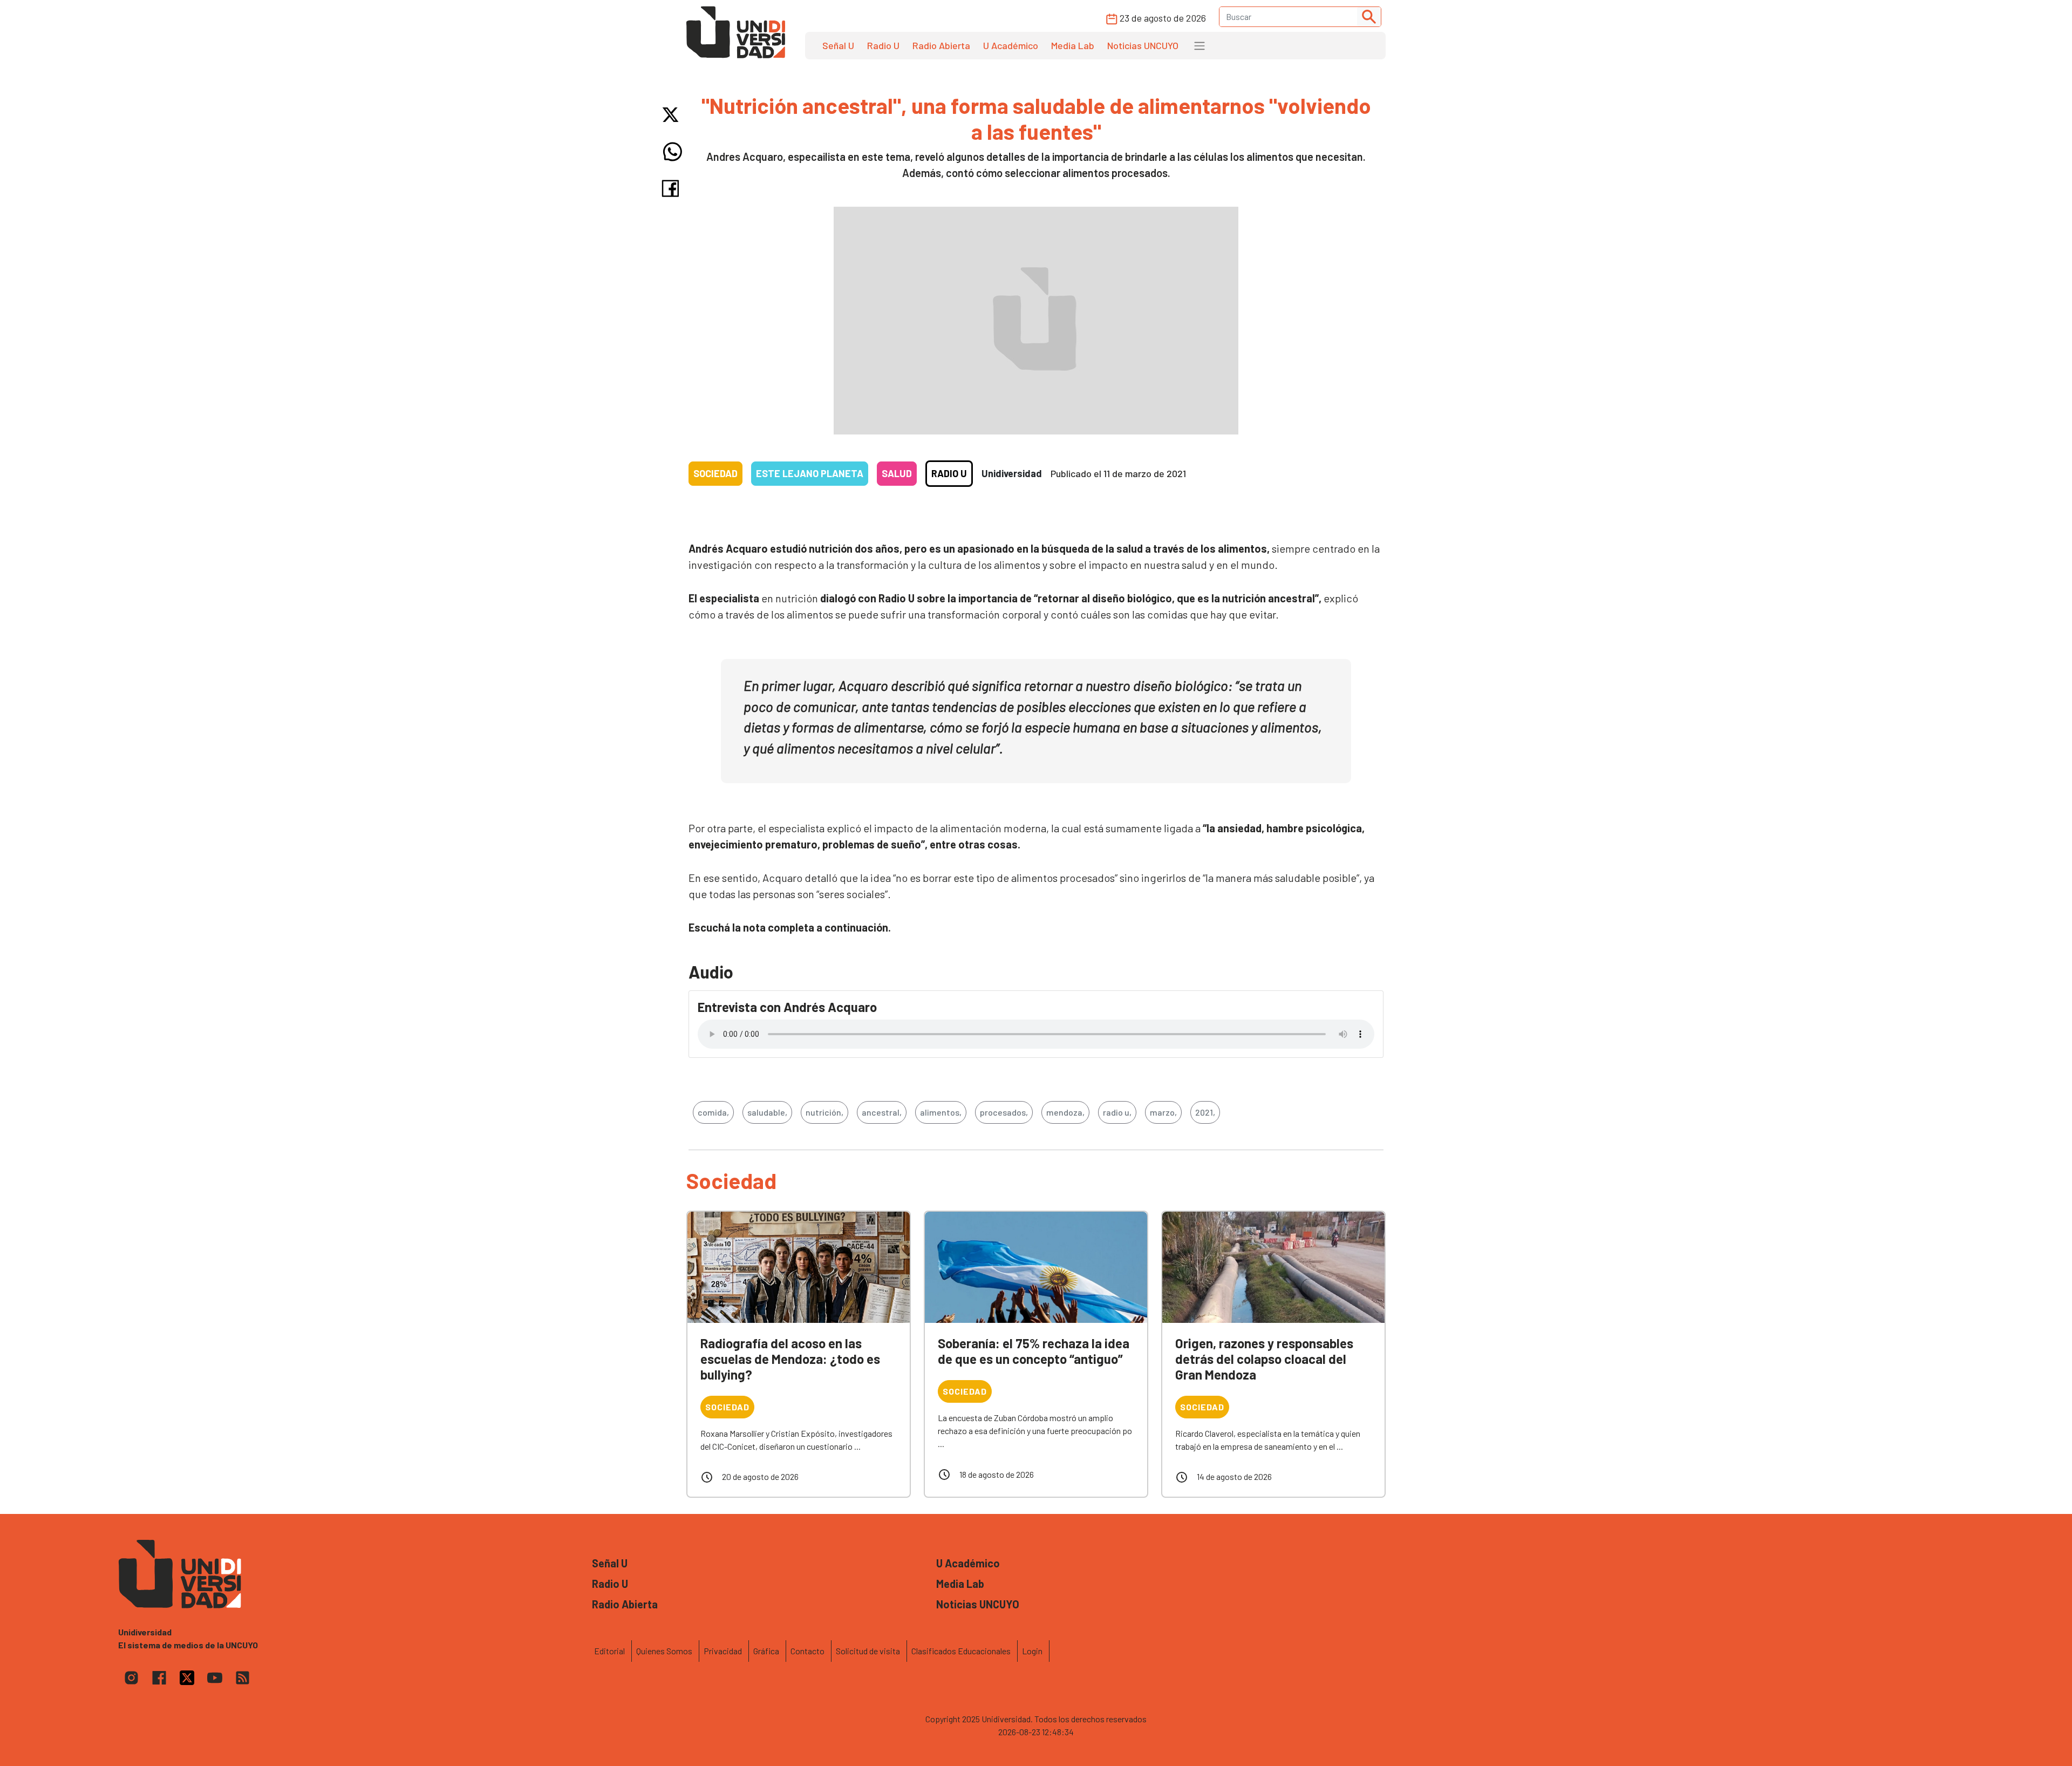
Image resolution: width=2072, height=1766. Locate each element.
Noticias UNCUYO (1143, 45)
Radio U (883, 45)
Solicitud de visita (868, 1651)
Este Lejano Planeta (810, 473)
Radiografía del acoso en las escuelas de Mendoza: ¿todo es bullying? (790, 1359)
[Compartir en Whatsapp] (673, 152)
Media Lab (1073, 45)
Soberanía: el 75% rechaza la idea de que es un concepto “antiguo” (1034, 1351)
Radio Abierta (941, 45)
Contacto (807, 1651)
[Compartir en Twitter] (673, 115)
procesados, (1004, 1112)
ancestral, (882, 1112)
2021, (1205, 1112)
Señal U (838, 45)
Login (1032, 1651)
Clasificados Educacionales (961, 1651)
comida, (713, 1112)
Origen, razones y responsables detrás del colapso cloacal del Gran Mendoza (1264, 1359)
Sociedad (715, 473)
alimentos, (941, 1112)
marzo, (1163, 1112)
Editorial (609, 1651)
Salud (897, 473)
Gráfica (766, 1651)
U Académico (1011, 45)
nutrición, (824, 1112)
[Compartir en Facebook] (673, 188)
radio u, (1117, 1112)
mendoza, (1065, 1112)
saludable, (767, 1112)
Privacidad (723, 1651)
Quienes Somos (664, 1651)
